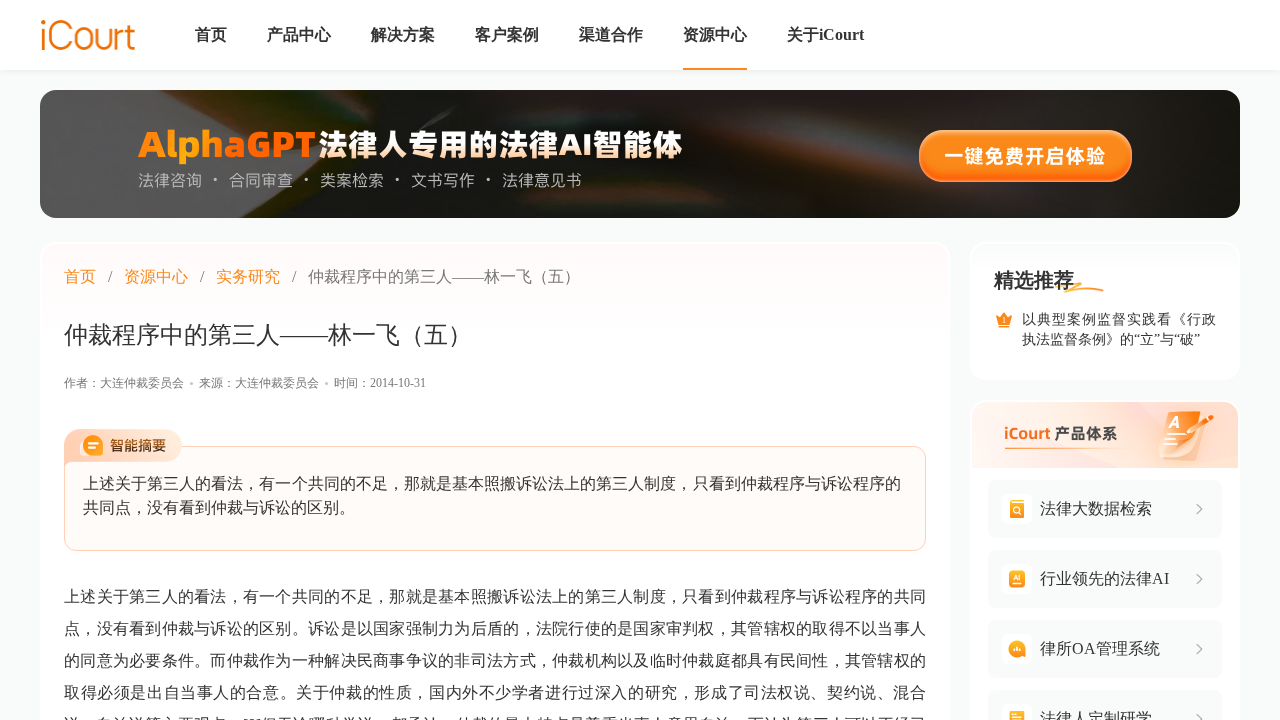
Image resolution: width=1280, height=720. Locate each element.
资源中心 (156, 276)
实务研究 (248, 276)
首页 (80, 276)
